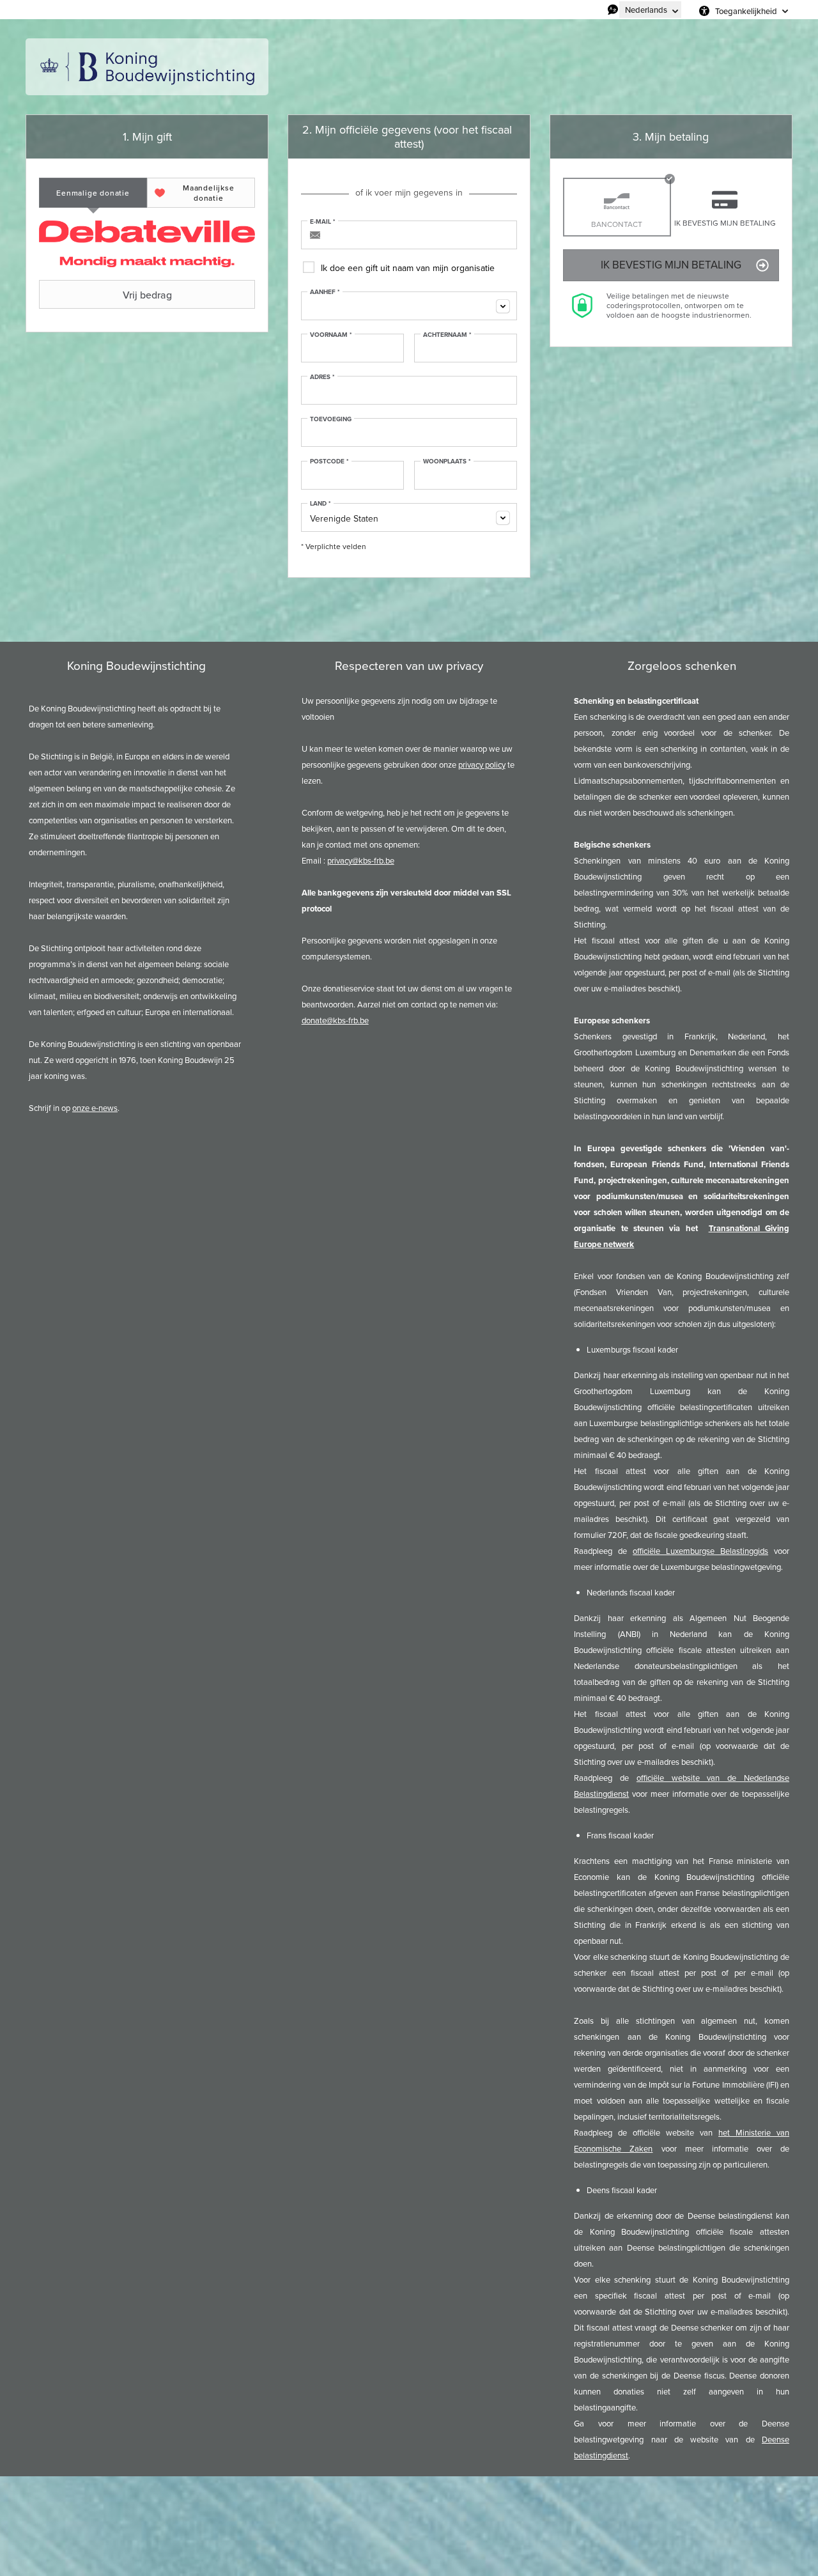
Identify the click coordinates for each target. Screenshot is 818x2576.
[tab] (93, 193)
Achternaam (447, 335)
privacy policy (482, 765)
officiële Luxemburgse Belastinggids (700, 1551)
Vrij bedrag (147, 295)
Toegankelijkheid (746, 11)
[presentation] (93, 193)
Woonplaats (447, 462)
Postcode (329, 462)
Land (320, 504)
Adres (322, 377)
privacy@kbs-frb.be (361, 861)
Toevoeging (331, 419)
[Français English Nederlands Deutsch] (650, 10)
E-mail (323, 222)
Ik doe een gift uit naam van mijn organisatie (408, 268)
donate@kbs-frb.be (335, 1020)
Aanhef (325, 292)
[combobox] (409, 306)
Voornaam (331, 335)
